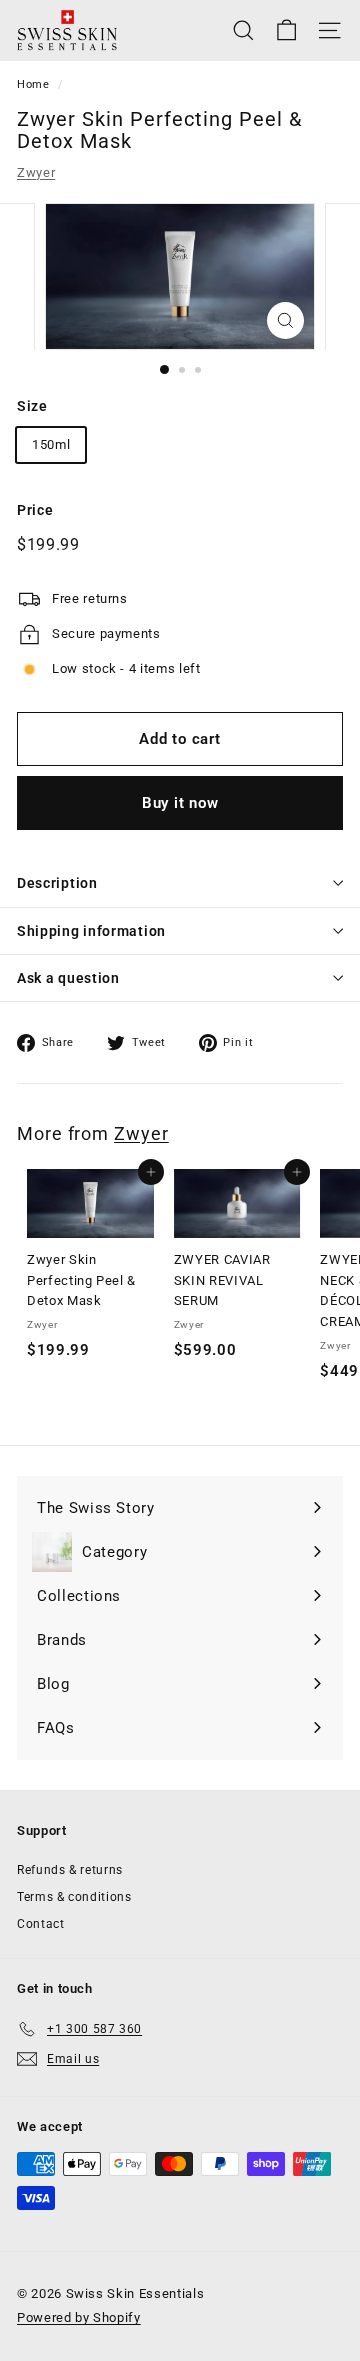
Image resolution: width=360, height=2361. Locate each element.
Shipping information (91, 931)
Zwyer (36, 172)
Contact (41, 1924)
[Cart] (286, 30)
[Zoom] (285, 320)
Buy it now (180, 803)
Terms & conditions (74, 1897)
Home (33, 84)
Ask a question (68, 978)
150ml (51, 444)
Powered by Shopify (79, 2317)
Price (35, 510)
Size (32, 406)
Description (57, 883)
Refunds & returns (70, 1870)
